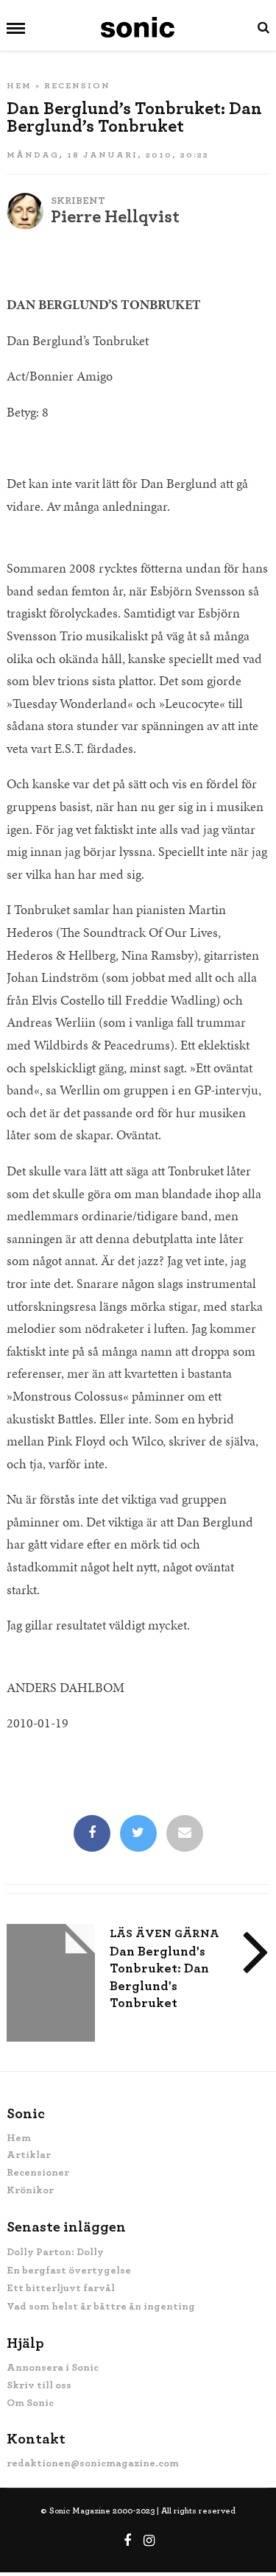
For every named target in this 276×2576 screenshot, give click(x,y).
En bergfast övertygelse (69, 2271)
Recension (77, 85)
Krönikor (30, 2190)
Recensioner (38, 2173)
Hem (19, 85)
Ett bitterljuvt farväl (61, 2288)
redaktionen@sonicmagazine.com (93, 2463)
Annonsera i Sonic (53, 2368)
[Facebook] (92, 1834)
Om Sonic (30, 2403)
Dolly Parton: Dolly (55, 2252)
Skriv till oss (39, 2385)
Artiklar (29, 2155)
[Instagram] (149, 2541)
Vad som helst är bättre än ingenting (101, 2307)
